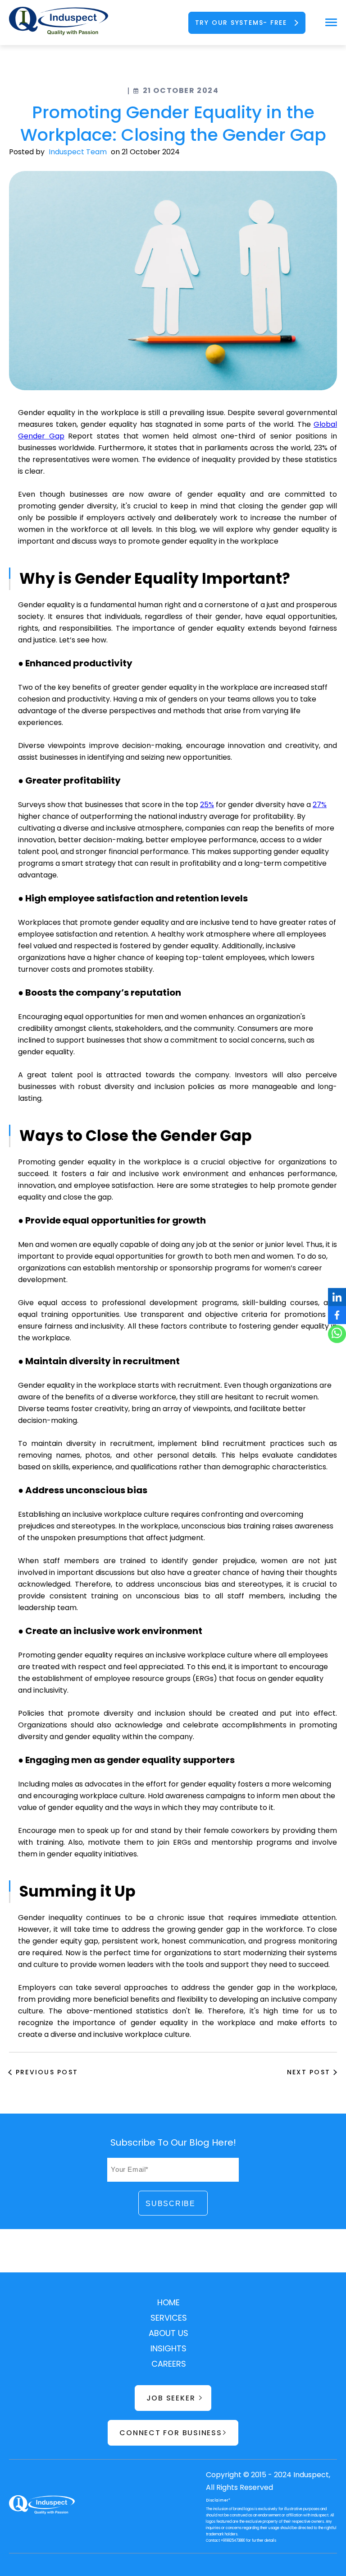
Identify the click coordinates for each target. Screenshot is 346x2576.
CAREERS (169, 2364)
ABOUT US (168, 2333)
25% (207, 805)
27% (320, 805)
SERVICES (169, 2318)
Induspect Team (78, 152)
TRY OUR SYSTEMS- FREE (241, 23)
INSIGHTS (168, 2348)
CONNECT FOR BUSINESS (171, 2433)
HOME (168, 2302)
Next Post (309, 2072)
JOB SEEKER (171, 2398)
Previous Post (47, 2072)
